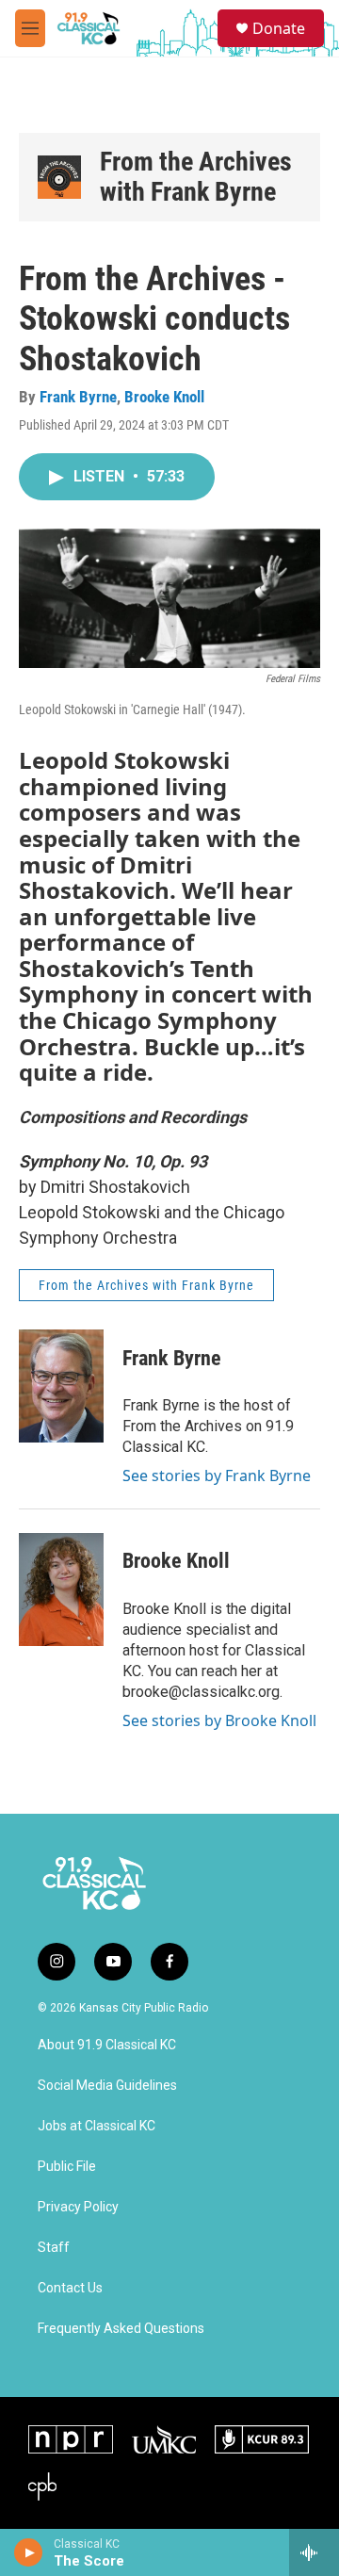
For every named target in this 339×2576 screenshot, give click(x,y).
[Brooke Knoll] (61, 1590)
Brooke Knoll (164, 397)
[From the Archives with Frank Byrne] (59, 177)
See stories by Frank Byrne (217, 1475)
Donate (279, 28)
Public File (67, 2167)
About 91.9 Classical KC (107, 2045)
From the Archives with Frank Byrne (196, 177)
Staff (54, 2248)
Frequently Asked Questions (121, 2329)
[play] (29, 2552)
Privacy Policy (78, 2207)
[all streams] (314, 2552)
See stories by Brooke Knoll (219, 1720)
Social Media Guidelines (107, 2086)
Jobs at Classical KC (97, 2126)
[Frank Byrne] (61, 1386)
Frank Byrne (78, 397)
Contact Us (70, 2288)
